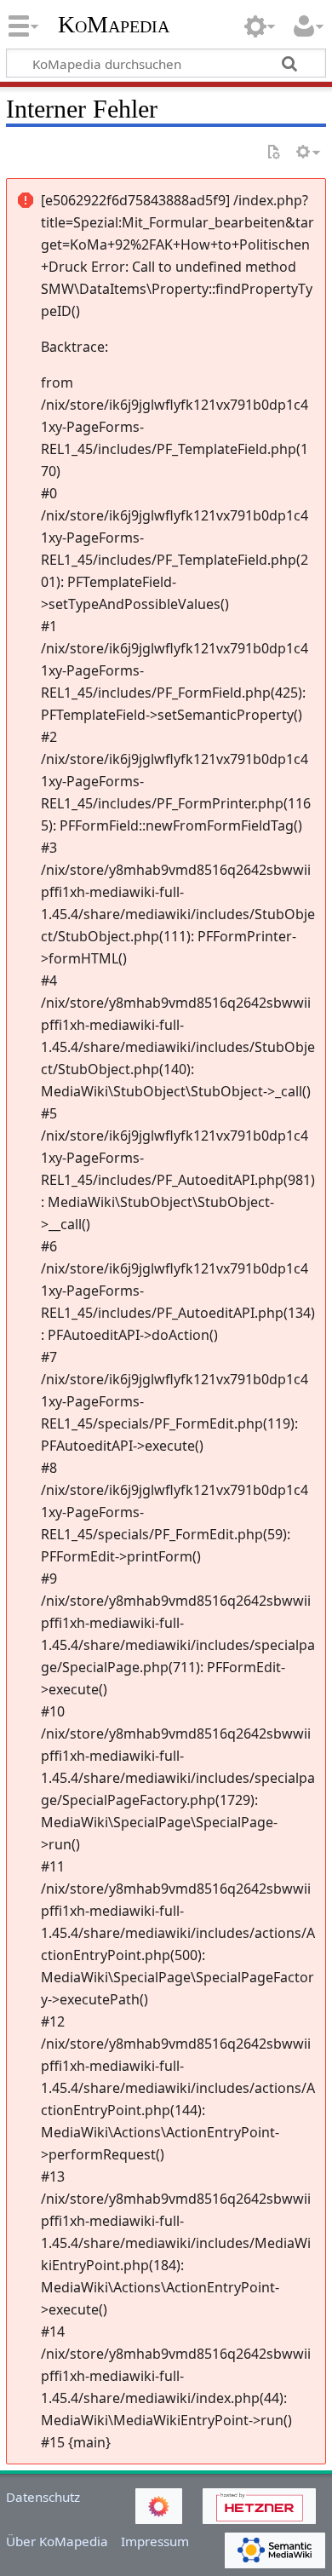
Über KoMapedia (57, 2541)
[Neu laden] (273, 153)
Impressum (155, 2541)
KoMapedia (114, 25)
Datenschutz (43, 2497)
